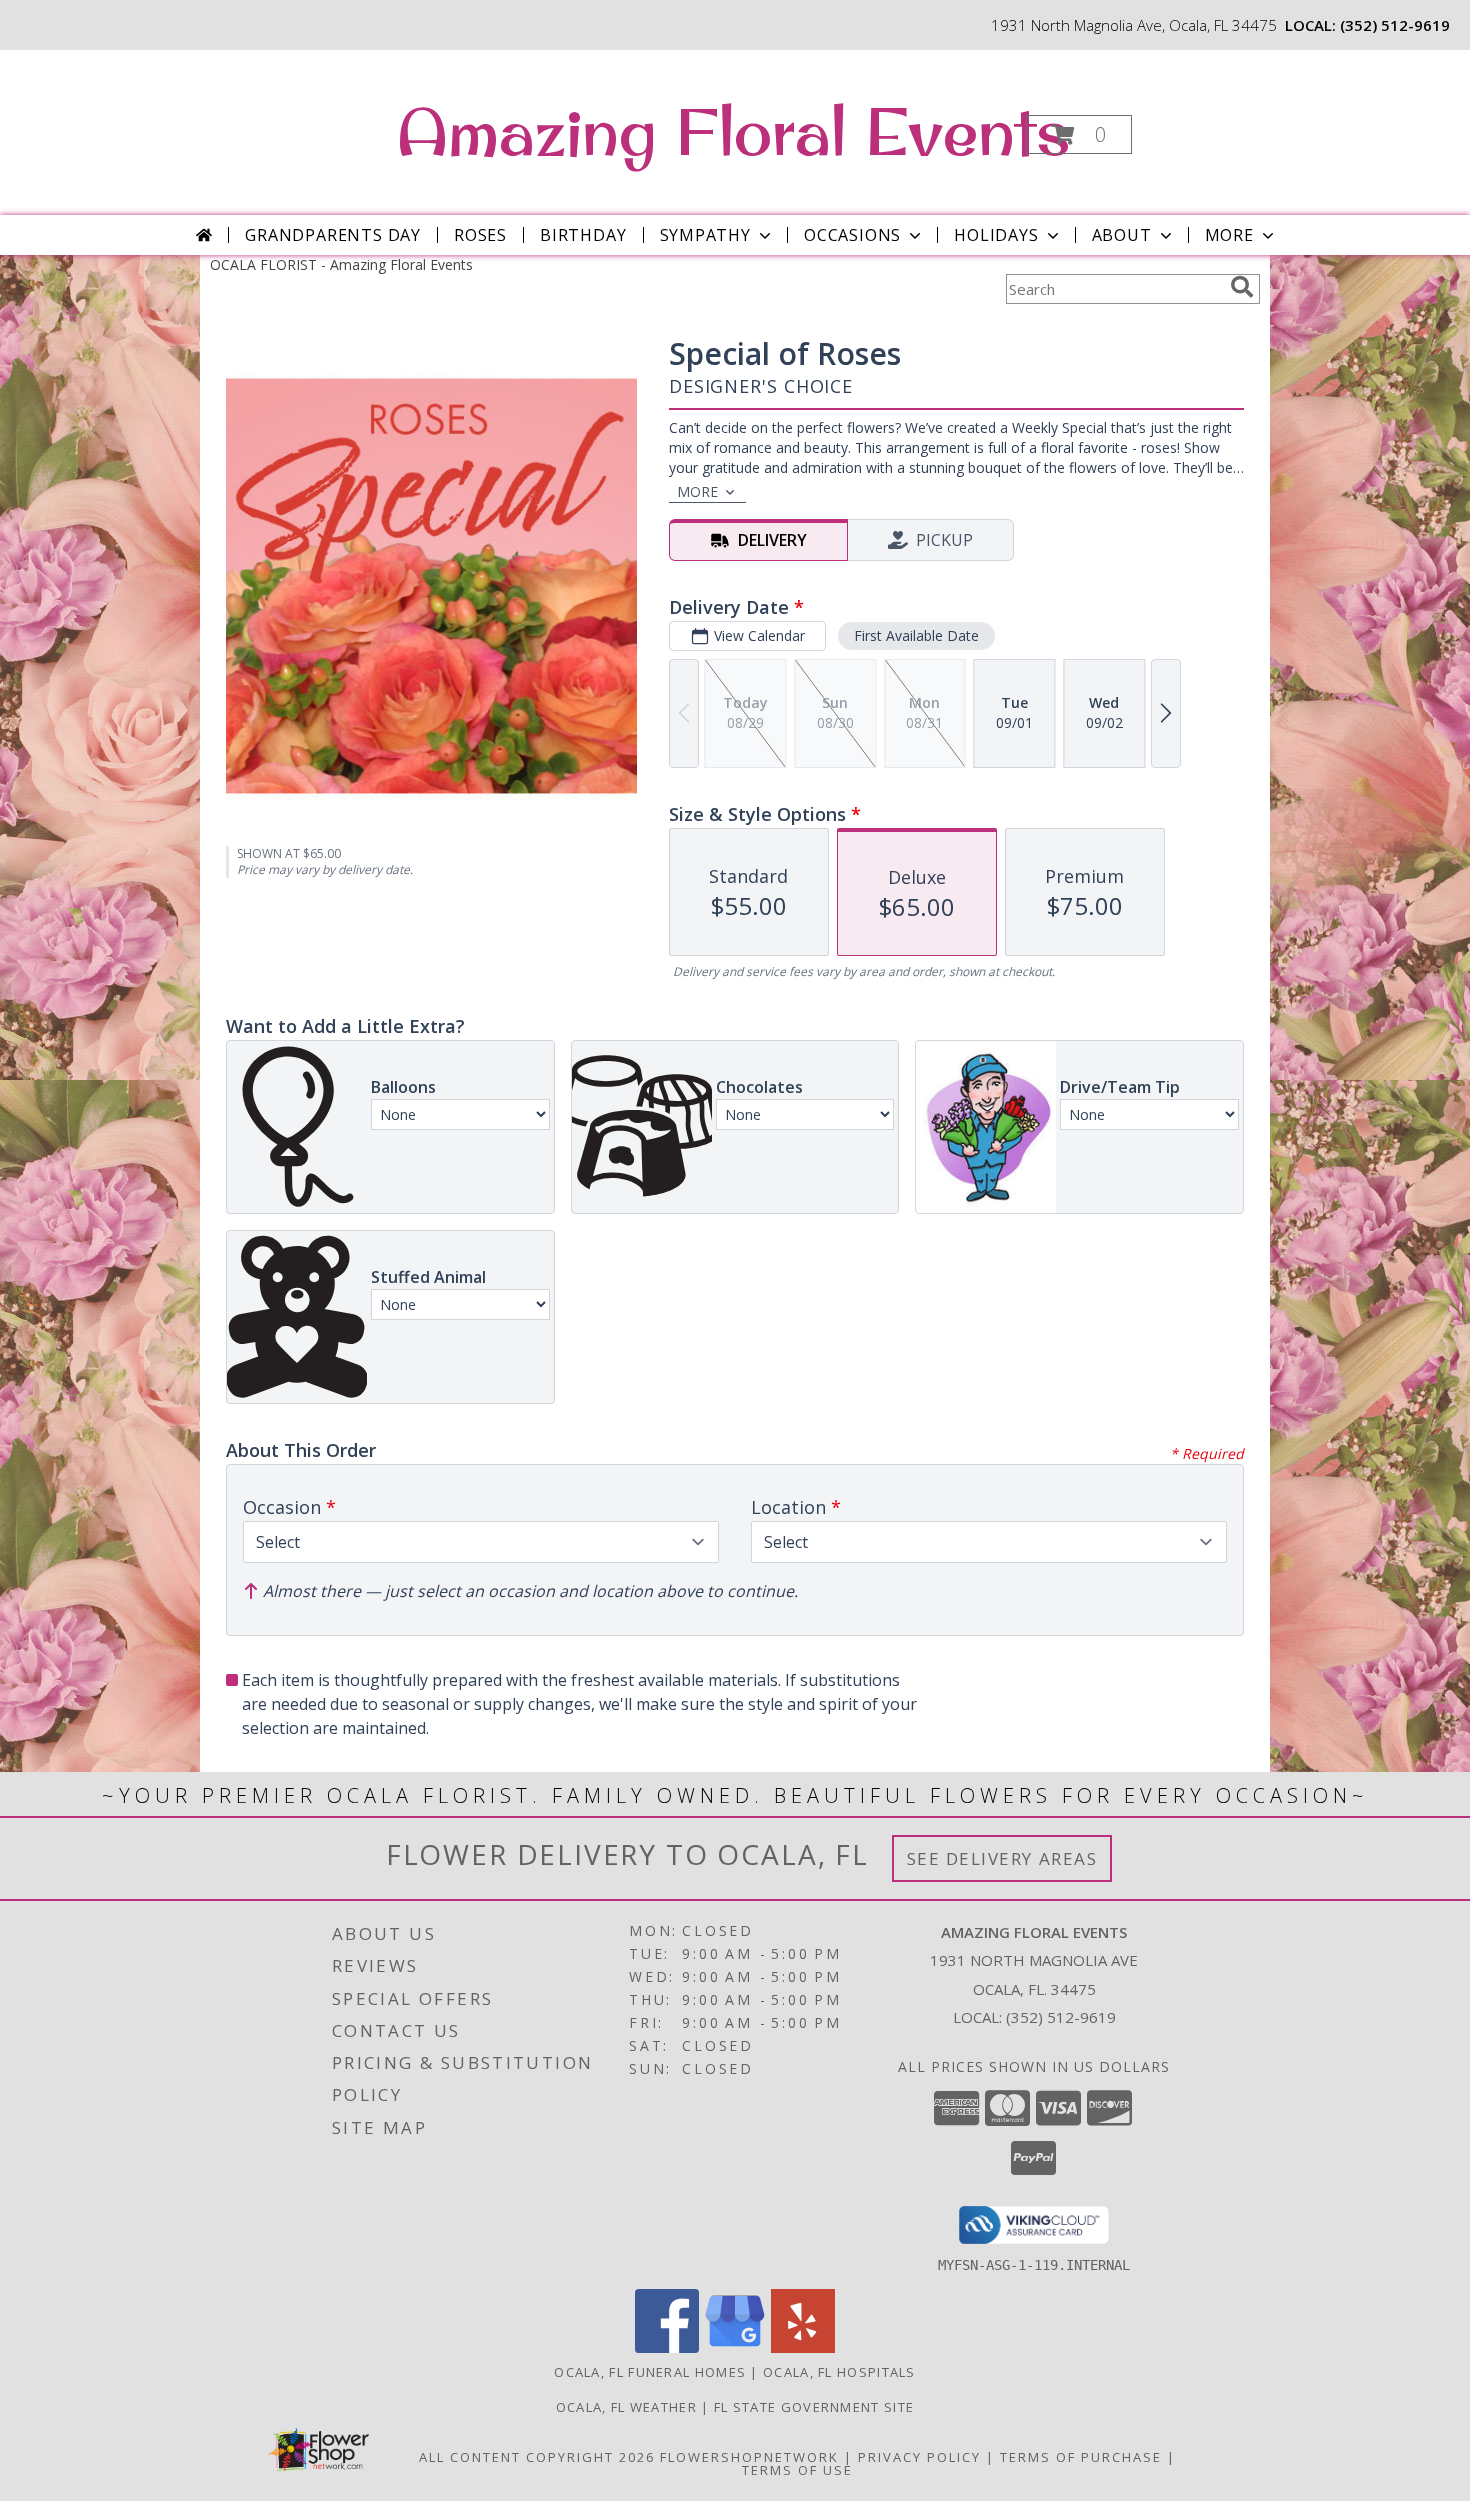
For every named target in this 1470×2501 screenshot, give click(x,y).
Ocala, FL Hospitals (839, 2372)
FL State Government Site (814, 2407)
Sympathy (705, 235)
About (1122, 235)
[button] (1079, 134)
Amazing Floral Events (733, 131)
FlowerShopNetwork (749, 2457)
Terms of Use (797, 2470)
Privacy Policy (919, 2457)
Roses (480, 235)
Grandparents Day (333, 235)
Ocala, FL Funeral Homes (650, 2372)
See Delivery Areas (1002, 1858)
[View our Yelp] (803, 2347)
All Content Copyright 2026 (537, 2457)
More (1229, 235)
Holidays (996, 235)
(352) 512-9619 (1395, 25)
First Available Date (916, 635)
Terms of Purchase (1081, 2457)
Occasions (852, 235)
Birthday (583, 235)
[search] (1242, 287)
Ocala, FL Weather (626, 2407)
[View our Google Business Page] (735, 2347)
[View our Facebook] (667, 2347)
